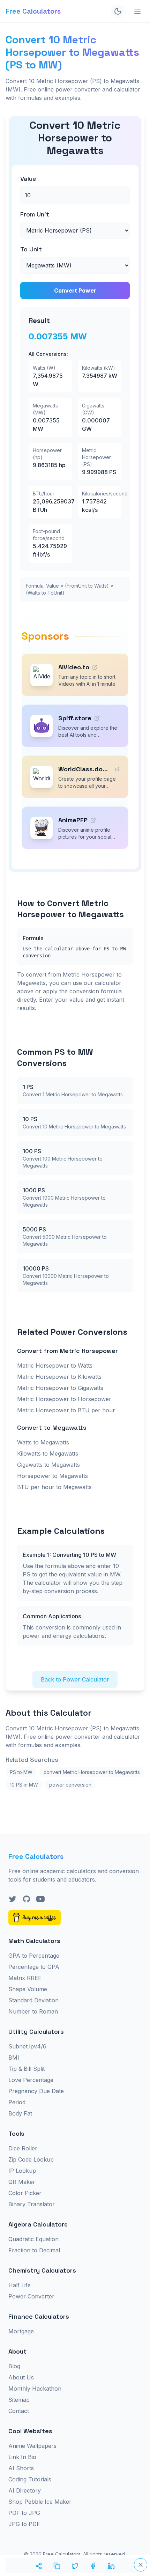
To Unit (31, 249)
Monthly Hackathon (35, 2389)
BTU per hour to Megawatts (54, 1487)
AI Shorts (21, 2468)
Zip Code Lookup (31, 2159)
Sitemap (19, 2400)
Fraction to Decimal (34, 2250)
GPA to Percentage (34, 1956)
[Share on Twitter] (75, 2566)
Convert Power (75, 290)
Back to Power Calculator (75, 1679)
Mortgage (21, 2331)
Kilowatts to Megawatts (48, 1453)
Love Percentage (31, 2080)
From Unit (35, 214)
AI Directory (25, 2490)
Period (17, 2102)
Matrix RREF (25, 1978)
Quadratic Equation (33, 2239)
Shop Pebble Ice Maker (40, 2502)
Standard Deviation (33, 2000)
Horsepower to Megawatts (52, 1476)
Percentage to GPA (34, 1967)
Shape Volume (28, 1989)
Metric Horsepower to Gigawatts (60, 1388)
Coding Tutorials (30, 2479)
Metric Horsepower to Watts (55, 1366)
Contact (19, 2411)
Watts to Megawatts (43, 1442)
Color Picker (25, 2193)
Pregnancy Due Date (36, 2091)
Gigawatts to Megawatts (48, 1465)
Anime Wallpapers (32, 2446)
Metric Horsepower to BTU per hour (66, 1410)
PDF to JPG (24, 2513)
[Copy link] (57, 2566)
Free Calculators (33, 11)
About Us (21, 2377)
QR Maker (22, 2182)
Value (28, 179)
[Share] (39, 2566)
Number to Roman (33, 2011)
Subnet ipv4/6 (27, 2046)
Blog (14, 2366)
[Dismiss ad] (141, 2565)
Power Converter (31, 2296)
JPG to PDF (24, 2524)
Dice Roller (23, 2148)
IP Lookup (22, 2171)
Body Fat (20, 2113)
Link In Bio (22, 2457)
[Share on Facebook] (93, 2566)
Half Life (20, 2285)
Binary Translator (32, 2204)
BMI (14, 2058)
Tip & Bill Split (27, 2069)
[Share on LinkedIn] (111, 2566)
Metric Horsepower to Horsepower (64, 1399)
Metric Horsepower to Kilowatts (59, 1377)
